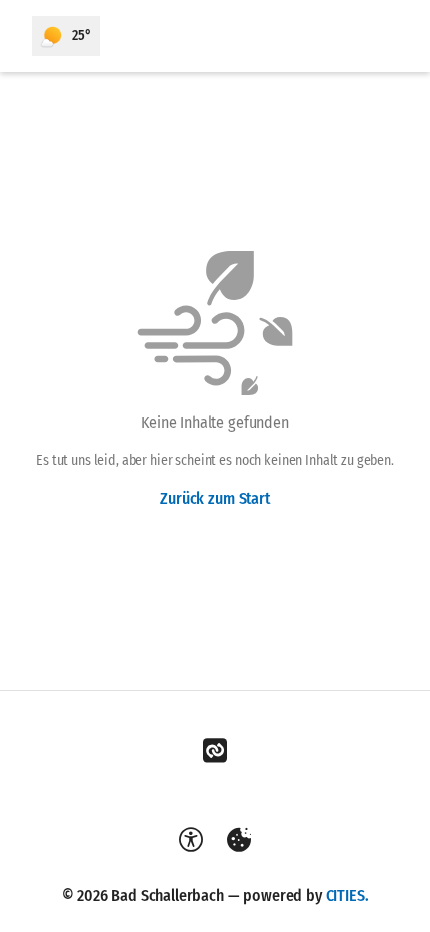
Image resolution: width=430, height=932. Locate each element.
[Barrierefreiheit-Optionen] (191, 840)
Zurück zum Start (214, 498)
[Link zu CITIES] (215, 751)
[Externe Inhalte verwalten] (239, 840)
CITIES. (347, 895)
